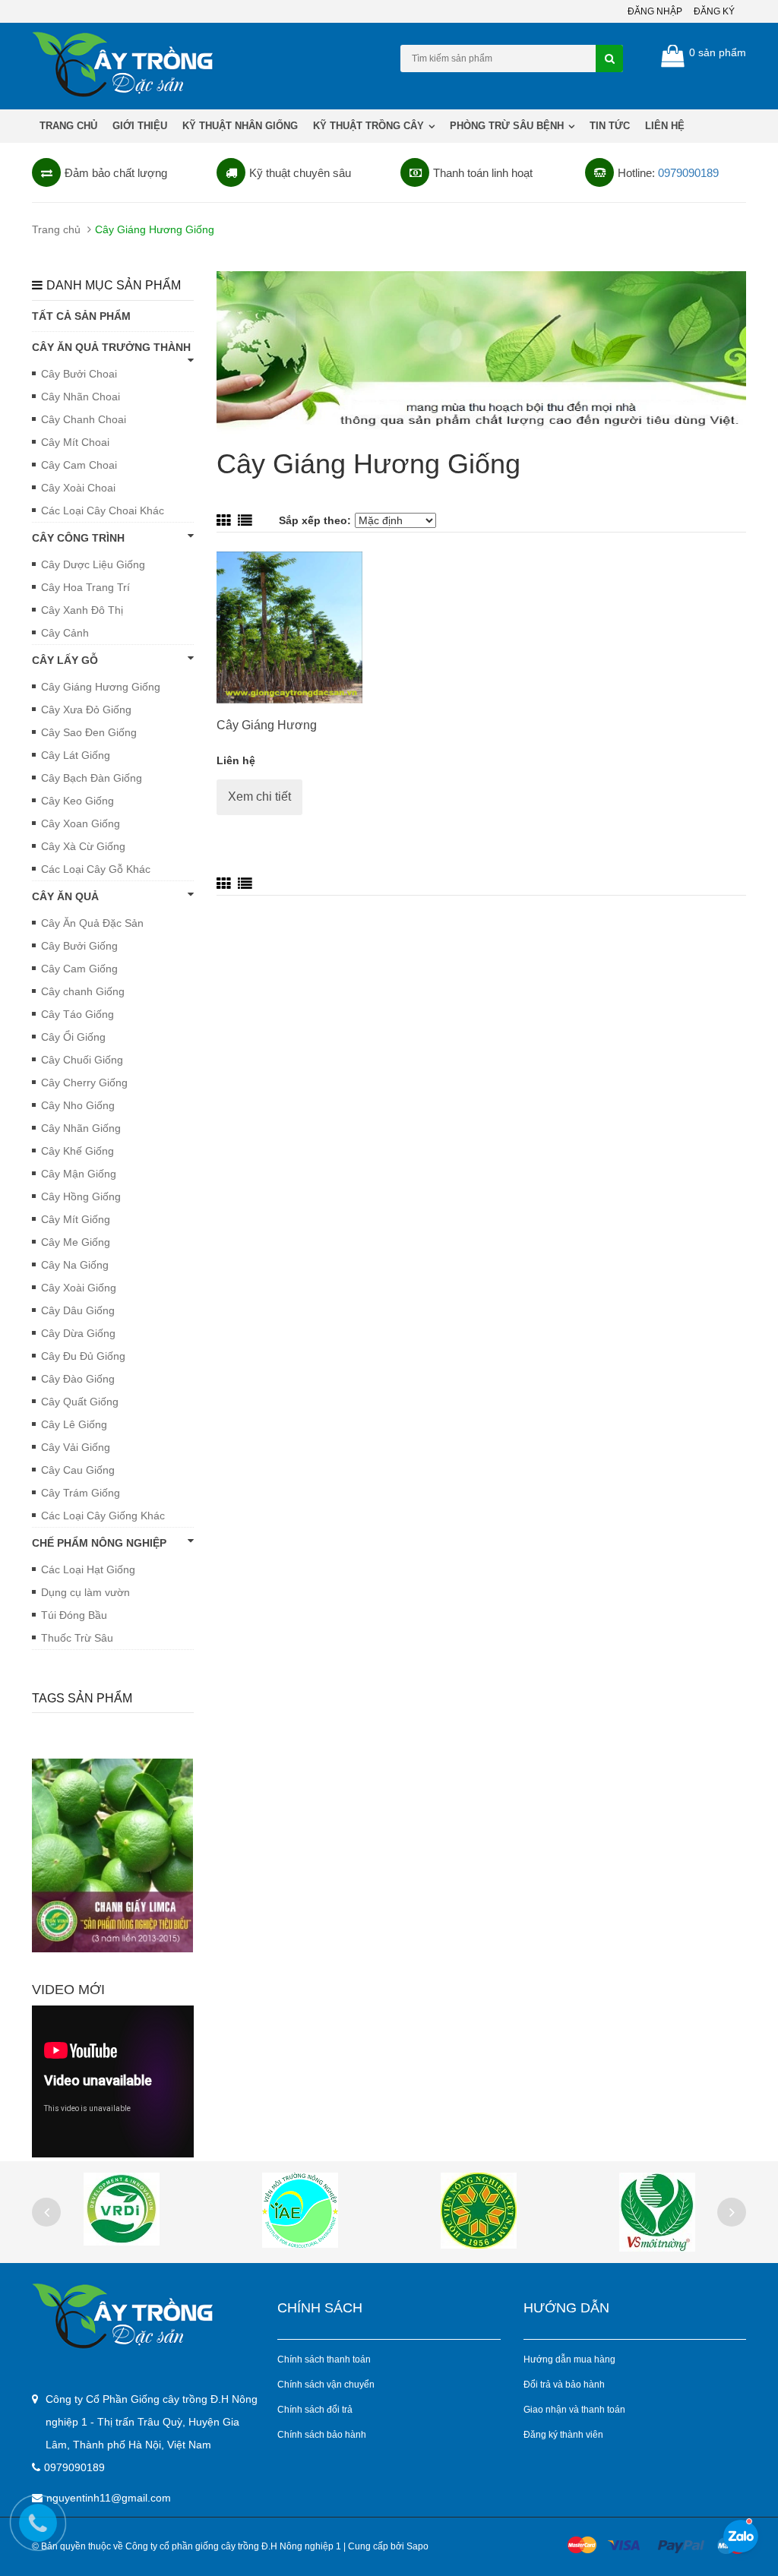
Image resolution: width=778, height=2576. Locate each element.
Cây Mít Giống (76, 1219)
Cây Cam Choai (79, 465)
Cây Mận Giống (79, 1174)
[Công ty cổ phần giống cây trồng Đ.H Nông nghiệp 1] (143, 2316)
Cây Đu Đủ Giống (83, 1356)
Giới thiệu (140, 126)
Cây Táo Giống (77, 1014)
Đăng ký (714, 11)
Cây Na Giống (75, 1265)
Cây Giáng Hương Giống (101, 687)
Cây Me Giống (76, 1242)
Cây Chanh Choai (84, 419)
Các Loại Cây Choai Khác (103, 510)
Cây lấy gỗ (65, 660)
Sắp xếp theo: (315, 520)
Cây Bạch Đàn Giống (92, 778)
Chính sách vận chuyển (326, 2385)
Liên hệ (665, 126)
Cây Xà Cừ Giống (83, 846)
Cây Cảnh (65, 633)
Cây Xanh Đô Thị (82, 610)
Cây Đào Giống (78, 1379)
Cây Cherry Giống (84, 1083)
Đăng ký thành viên (563, 2435)
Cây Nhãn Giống (81, 1128)
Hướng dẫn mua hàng (569, 2359)
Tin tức (610, 126)
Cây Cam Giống (79, 969)
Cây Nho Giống (78, 1105)
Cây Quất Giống (80, 1402)
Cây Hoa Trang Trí (85, 587)
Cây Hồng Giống (81, 1196)
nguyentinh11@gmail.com (109, 2498)
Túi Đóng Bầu (74, 1615)
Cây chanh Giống (83, 991)
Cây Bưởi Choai (79, 374)
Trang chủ (68, 126)
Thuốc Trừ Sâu (77, 1638)
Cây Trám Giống (81, 1493)
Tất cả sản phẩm (81, 316)
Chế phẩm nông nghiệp (99, 1543)
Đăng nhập (655, 11)
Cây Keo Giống (77, 801)
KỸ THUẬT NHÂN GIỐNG (240, 126)
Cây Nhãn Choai (81, 397)
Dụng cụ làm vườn (85, 1592)
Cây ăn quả (65, 896)
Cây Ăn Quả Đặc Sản (92, 923)
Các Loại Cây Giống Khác (103, 1516)
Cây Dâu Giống (78, 1310)
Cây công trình (78, 538)
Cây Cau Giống (78, 1470)
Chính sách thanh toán (324, 2359)
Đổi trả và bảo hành (564, 2385)
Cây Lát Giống (76, 755)
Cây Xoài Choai (78, 488)
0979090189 (688, 173)
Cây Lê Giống (74, 1424)
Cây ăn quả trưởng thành (111, 347)
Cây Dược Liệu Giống (93, 564)
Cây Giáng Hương (267, 725)
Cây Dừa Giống (78, 1333)
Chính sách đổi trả (315, 2410)
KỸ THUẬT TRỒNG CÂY (370, 126)
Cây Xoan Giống (81, 823)
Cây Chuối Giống (82, 1060)
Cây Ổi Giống (73, 1037)
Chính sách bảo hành (322, 2435)
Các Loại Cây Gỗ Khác (96, 869)
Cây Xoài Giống (79, 1288)
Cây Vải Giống (76, 1447)
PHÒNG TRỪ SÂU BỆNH (508, 126)
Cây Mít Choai (75, 442)
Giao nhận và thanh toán (574, 2410)
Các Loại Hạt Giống (88, 1569)
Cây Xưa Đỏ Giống (86, 710)
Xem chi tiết (259, 797)
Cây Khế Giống (77, 1151)
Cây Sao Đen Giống (89, 732)
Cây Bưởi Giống (79, 946)
